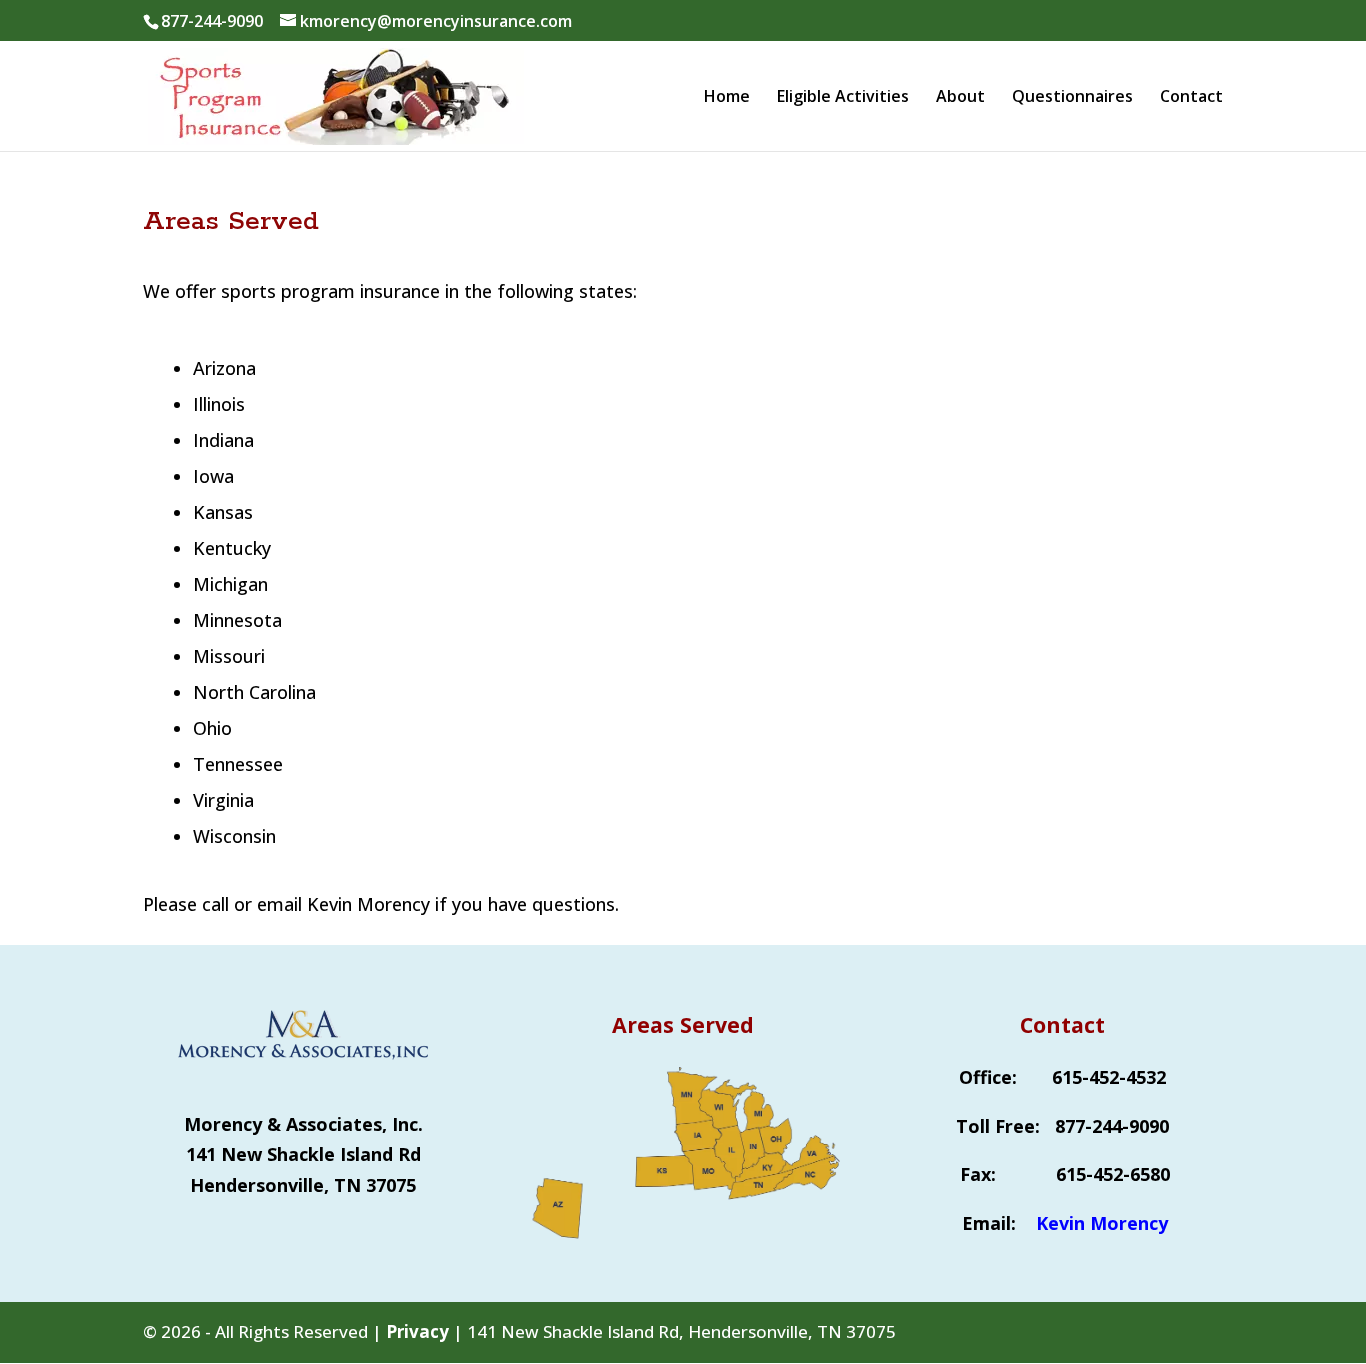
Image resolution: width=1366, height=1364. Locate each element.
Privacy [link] (417, 1331)
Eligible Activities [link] (843, 98)
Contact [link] (1191, 98)
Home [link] (727, 98)
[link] (336, 94)
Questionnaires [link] (1072, 98)
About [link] (960, 98)
